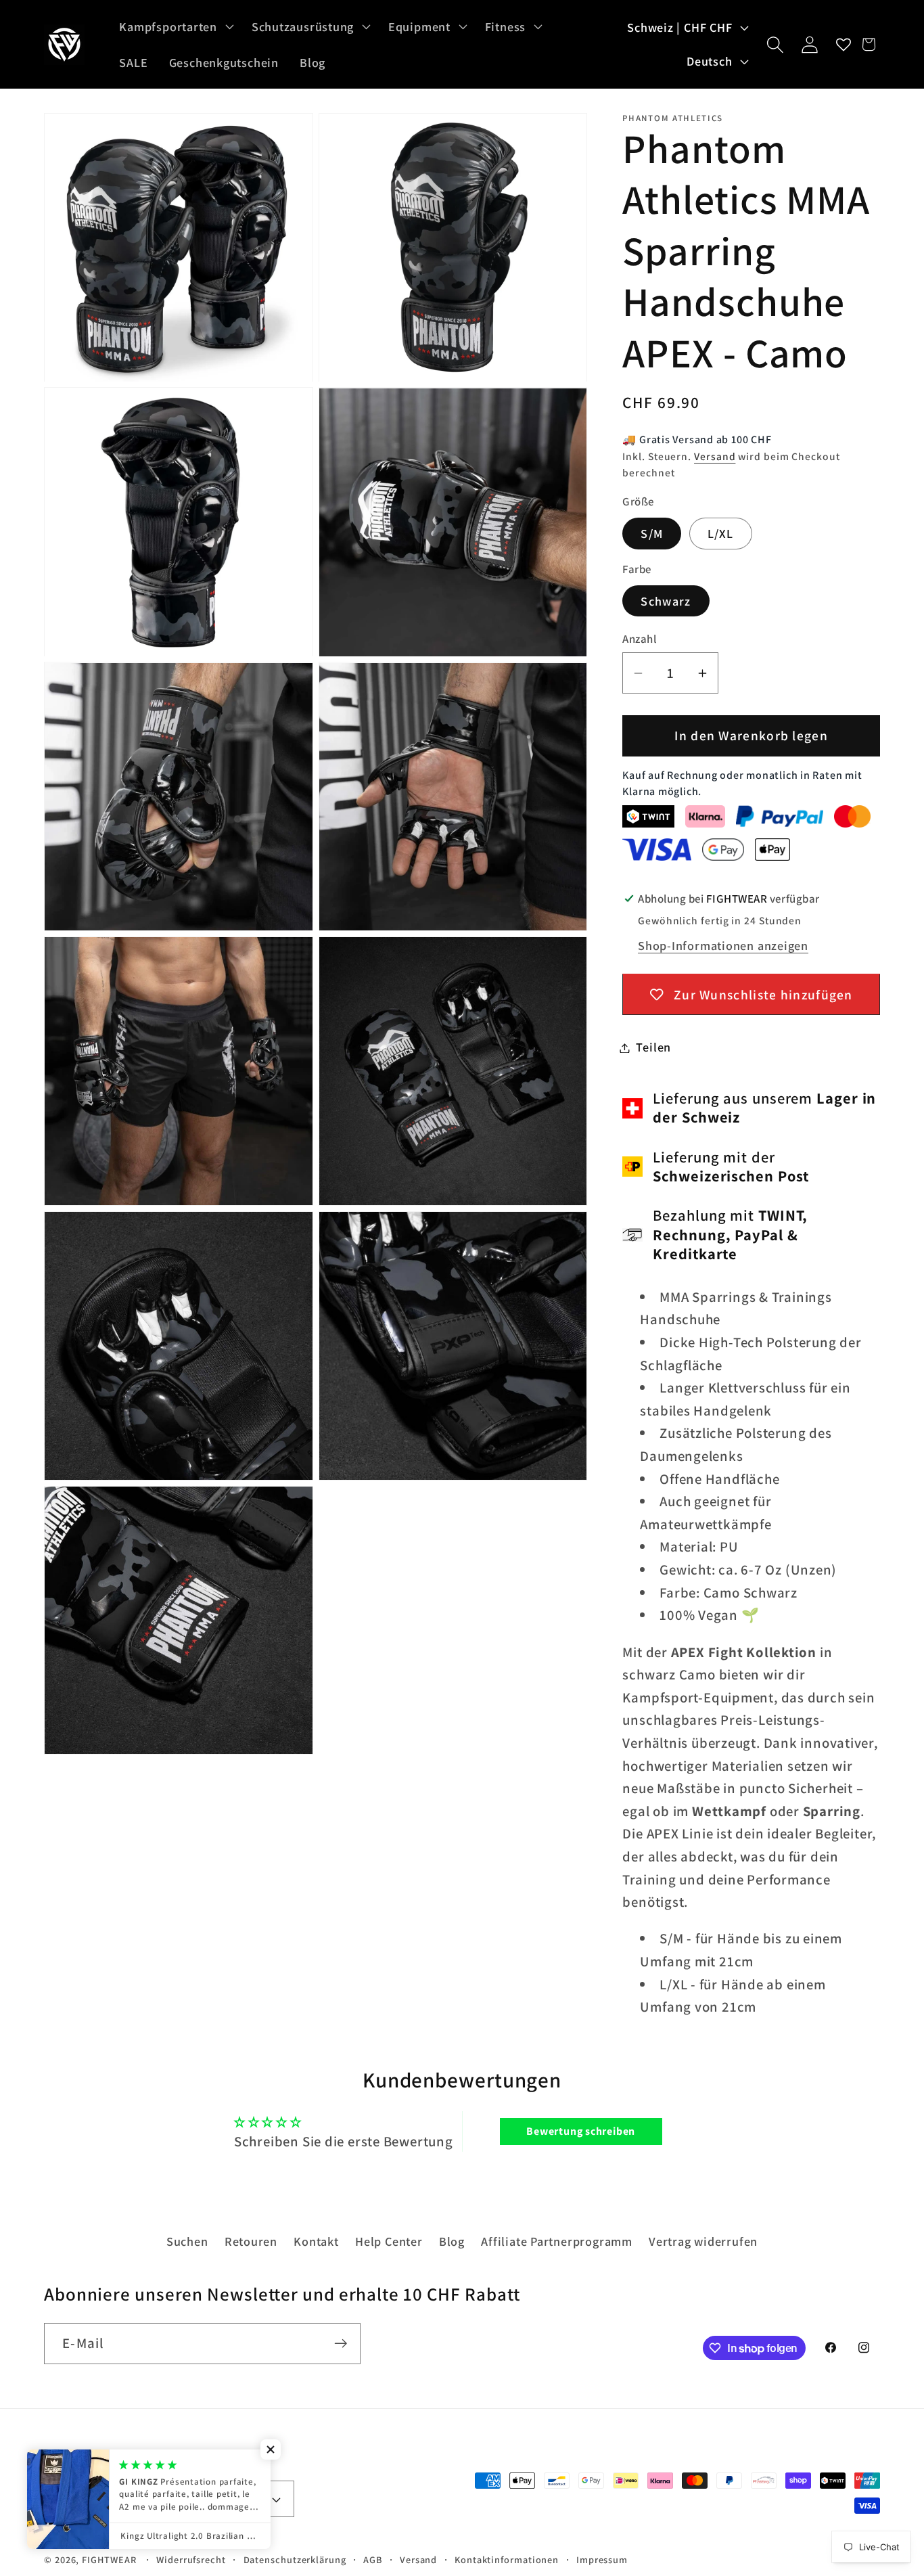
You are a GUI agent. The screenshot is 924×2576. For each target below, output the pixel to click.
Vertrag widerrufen (703, 2241)
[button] (175, 26)
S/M (652, 534)
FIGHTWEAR (109, 2559)
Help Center (389, 2241)
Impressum (602, 2559)
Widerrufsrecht (191, 2559)
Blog (452, 2241)
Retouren (251, 2241)
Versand (715, 456)
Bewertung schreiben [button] (581, 2131)
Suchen (187, 2241)
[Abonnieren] (341, 2344)
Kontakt (316, 2241)
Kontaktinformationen (507, 2559)
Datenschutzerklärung (295, 2559)
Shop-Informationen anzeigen (723, 946)
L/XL (721, 534)
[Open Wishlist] (844, 44)
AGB (373, 2559)
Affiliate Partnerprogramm (557, 2241)
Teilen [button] (653, 1047)
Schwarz (666, 601)
